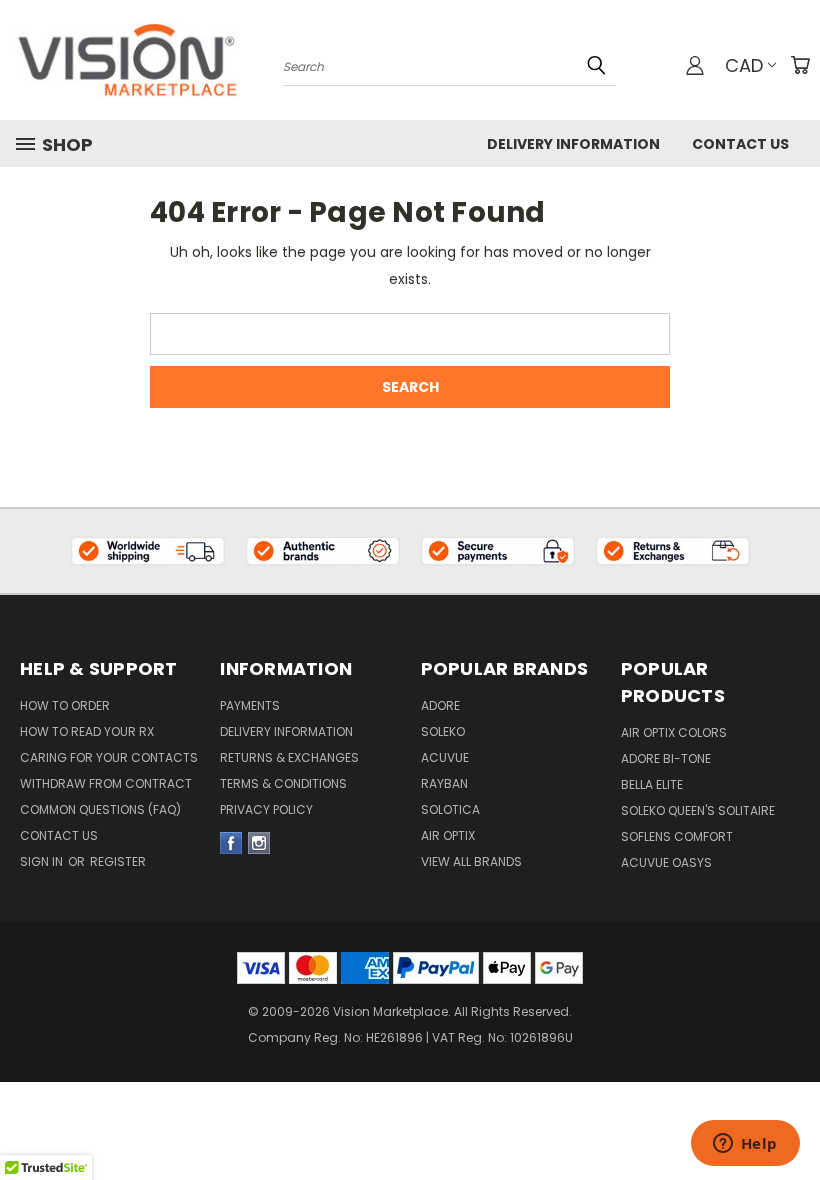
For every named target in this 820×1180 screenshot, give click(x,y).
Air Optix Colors (674, 732)
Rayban (444, 783)
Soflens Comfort (677, 836)
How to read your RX (87, 731)
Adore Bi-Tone (666, 758)
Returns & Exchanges (289, 757)
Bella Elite (652, 784)
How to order (65, 705)
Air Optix (448, 835)
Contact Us (740, 144)
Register (118, 861)
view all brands (471, 861)
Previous (789, 1081)
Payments (250, 705)
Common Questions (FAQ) (100, 809)
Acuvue (445, 757)
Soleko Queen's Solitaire (698, 810)
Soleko (443, 731)
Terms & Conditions (283, 783)
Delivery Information (573, 144)
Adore (440, 705)
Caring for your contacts (109, 757)
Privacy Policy (266, 809)
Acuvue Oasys (666, 862)
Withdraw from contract (106, 783)
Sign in (43, 861)
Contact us (59, 835)
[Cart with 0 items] (800, 65)
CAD (744, 65)
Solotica (450, 809)
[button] (148, 550)
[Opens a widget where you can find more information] (745, 1145)
